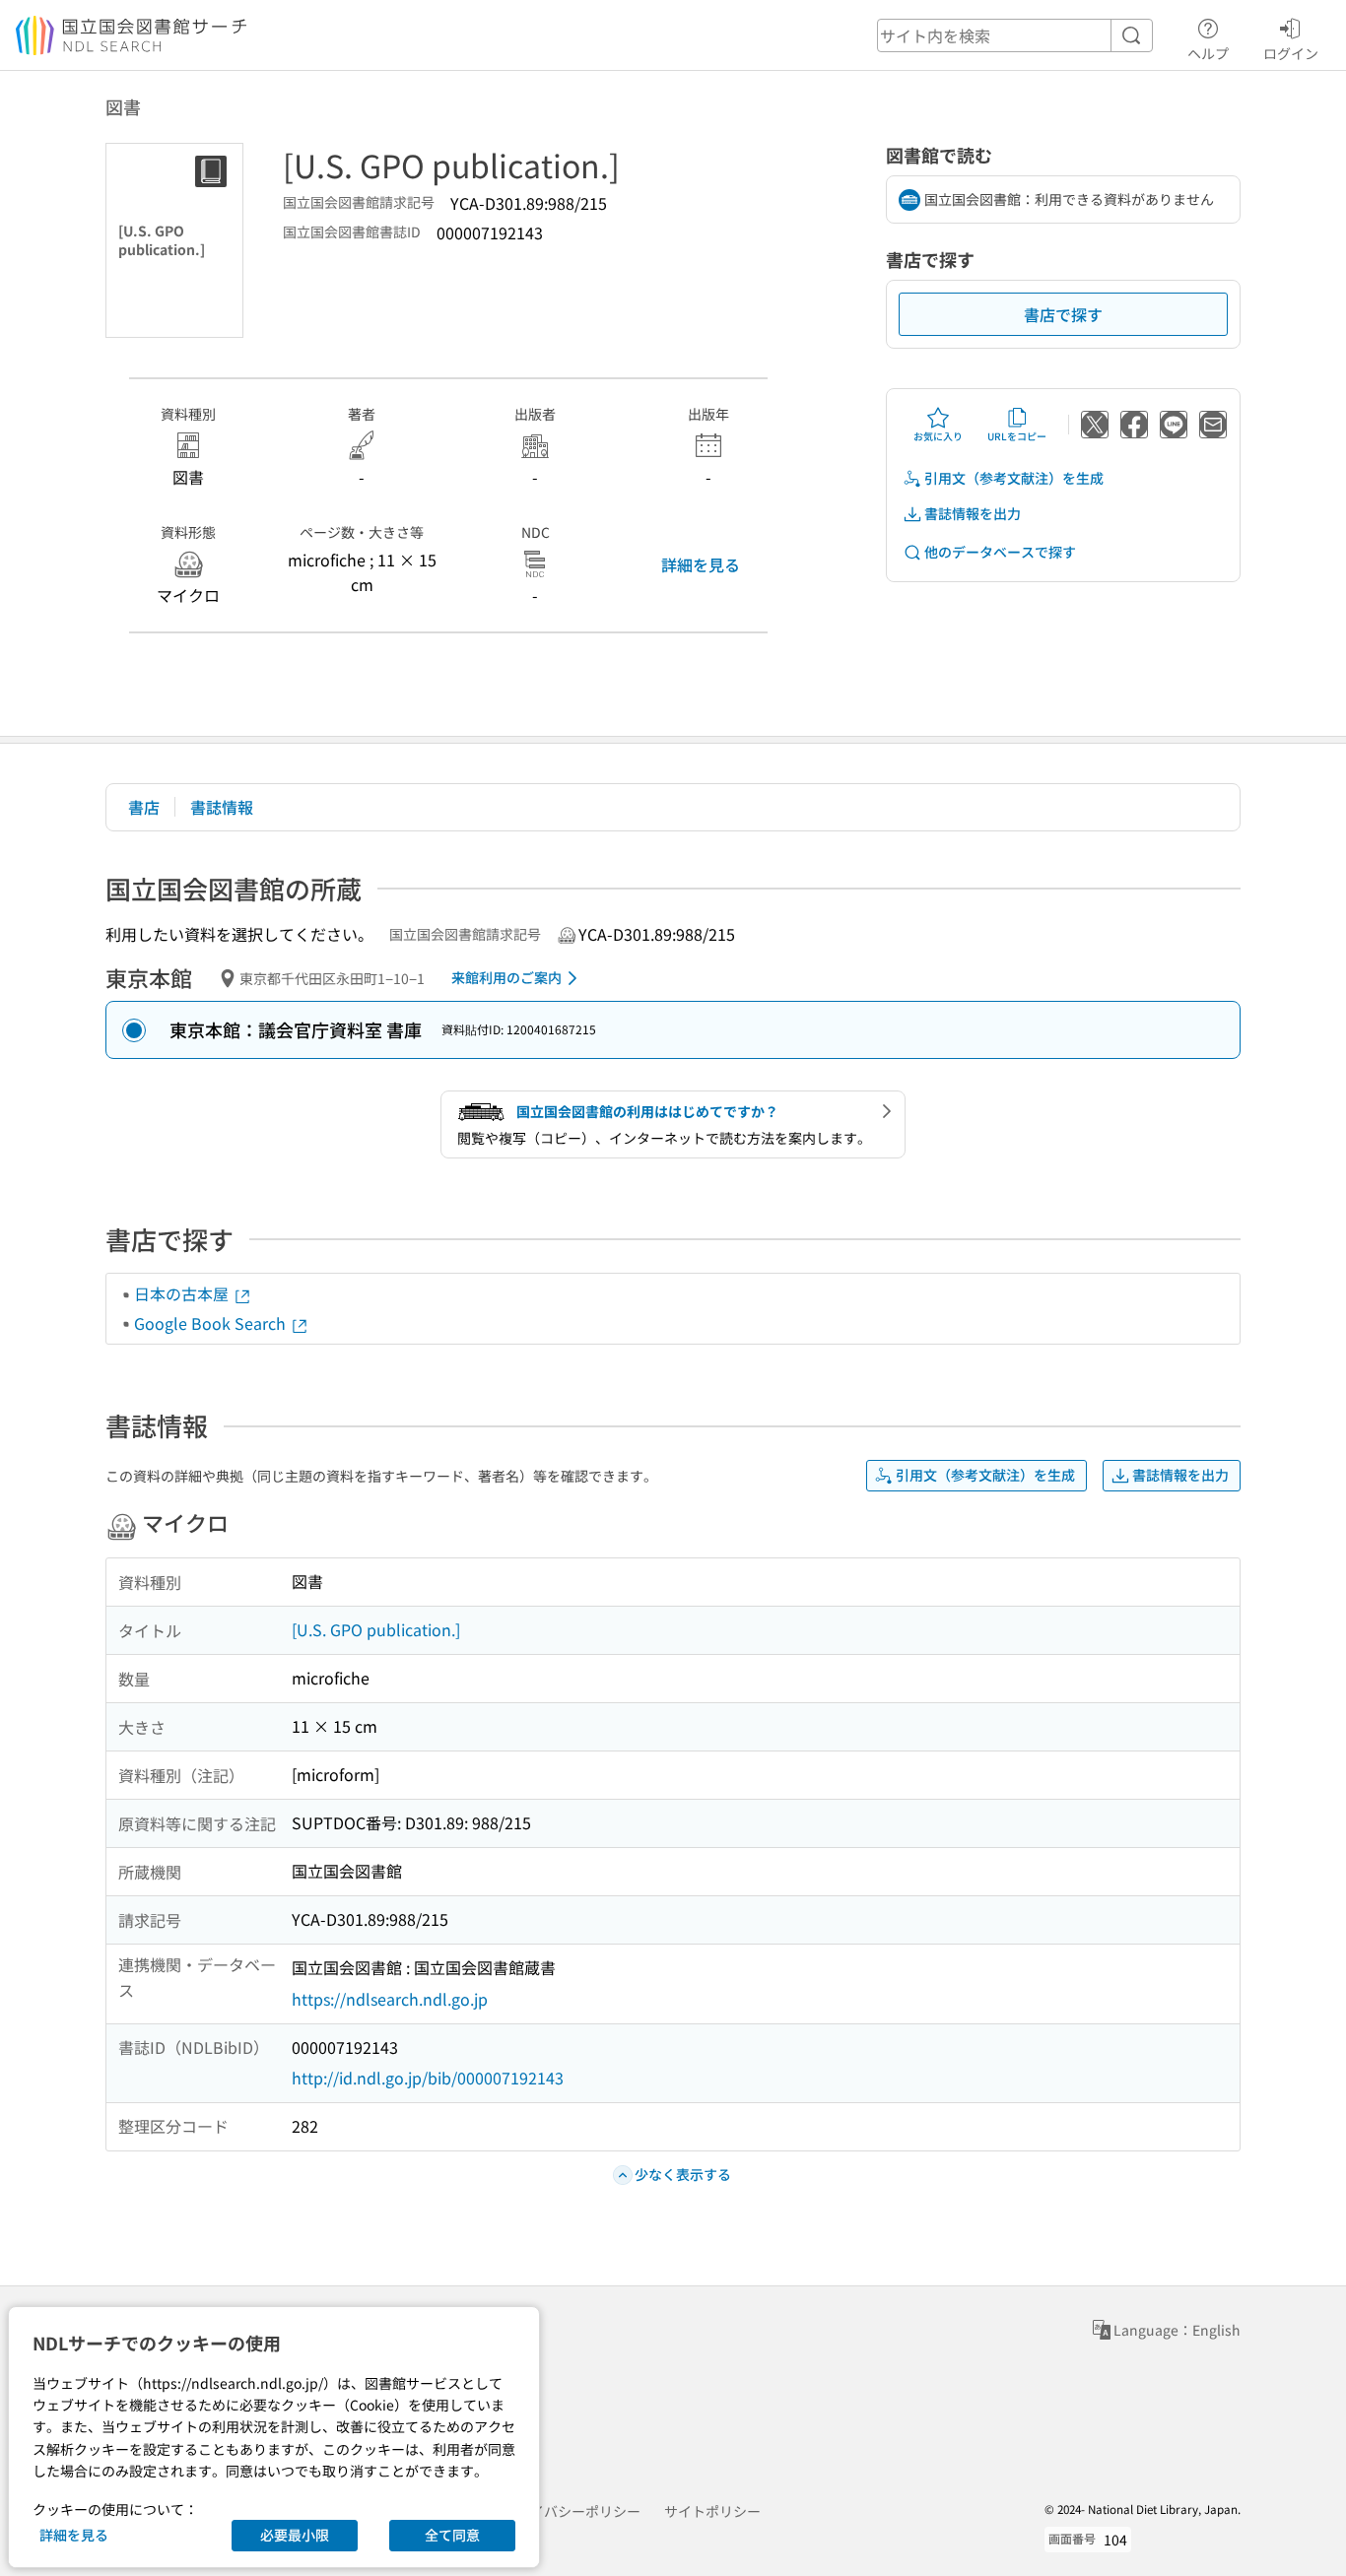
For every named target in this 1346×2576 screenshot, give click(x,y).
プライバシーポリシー (572, 2511)
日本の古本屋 (183, 1293)
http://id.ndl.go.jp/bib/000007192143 (428, 2078)
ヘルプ (1208, 53)
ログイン (1291, 53)
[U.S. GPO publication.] (376, 1629)
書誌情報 (222, 807)
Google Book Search (212, 1323)
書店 (144, 807)
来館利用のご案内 (506, 977)
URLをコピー (1017, 436)
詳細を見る (701, 564)
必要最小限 (295, 2535)
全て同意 (452, 2535)
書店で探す (1063, 314)
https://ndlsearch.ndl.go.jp (390, 1999)
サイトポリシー (712, 2511)
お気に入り (938, 436)
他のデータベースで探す (1000, 552)
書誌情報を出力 (973, 513)
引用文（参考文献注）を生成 (1014, 478)
